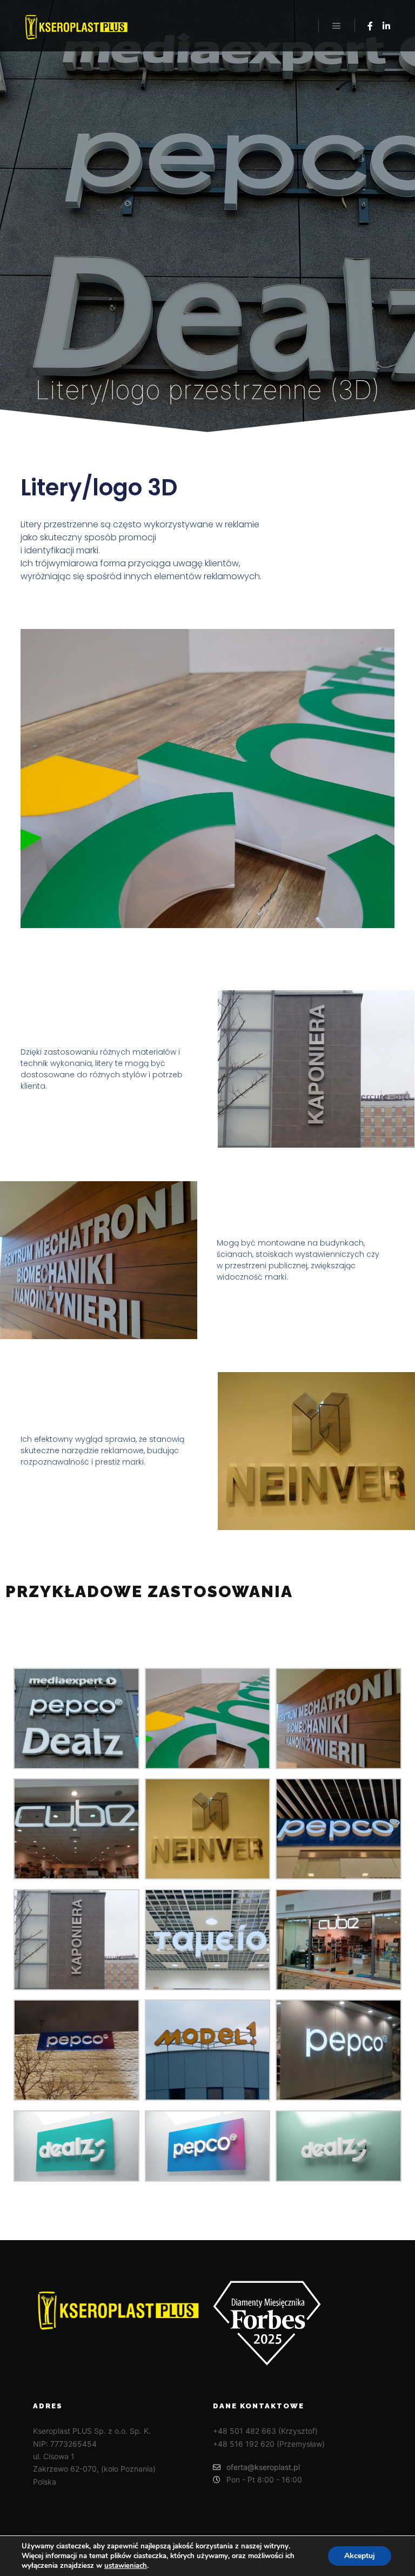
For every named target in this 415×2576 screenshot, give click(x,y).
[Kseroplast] (76, 26)
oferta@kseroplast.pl (263, 2467)
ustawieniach (126, 2566)
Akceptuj (360, 2556)
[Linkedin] (386, 26)
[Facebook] (370, 26)
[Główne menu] (337, 26)
